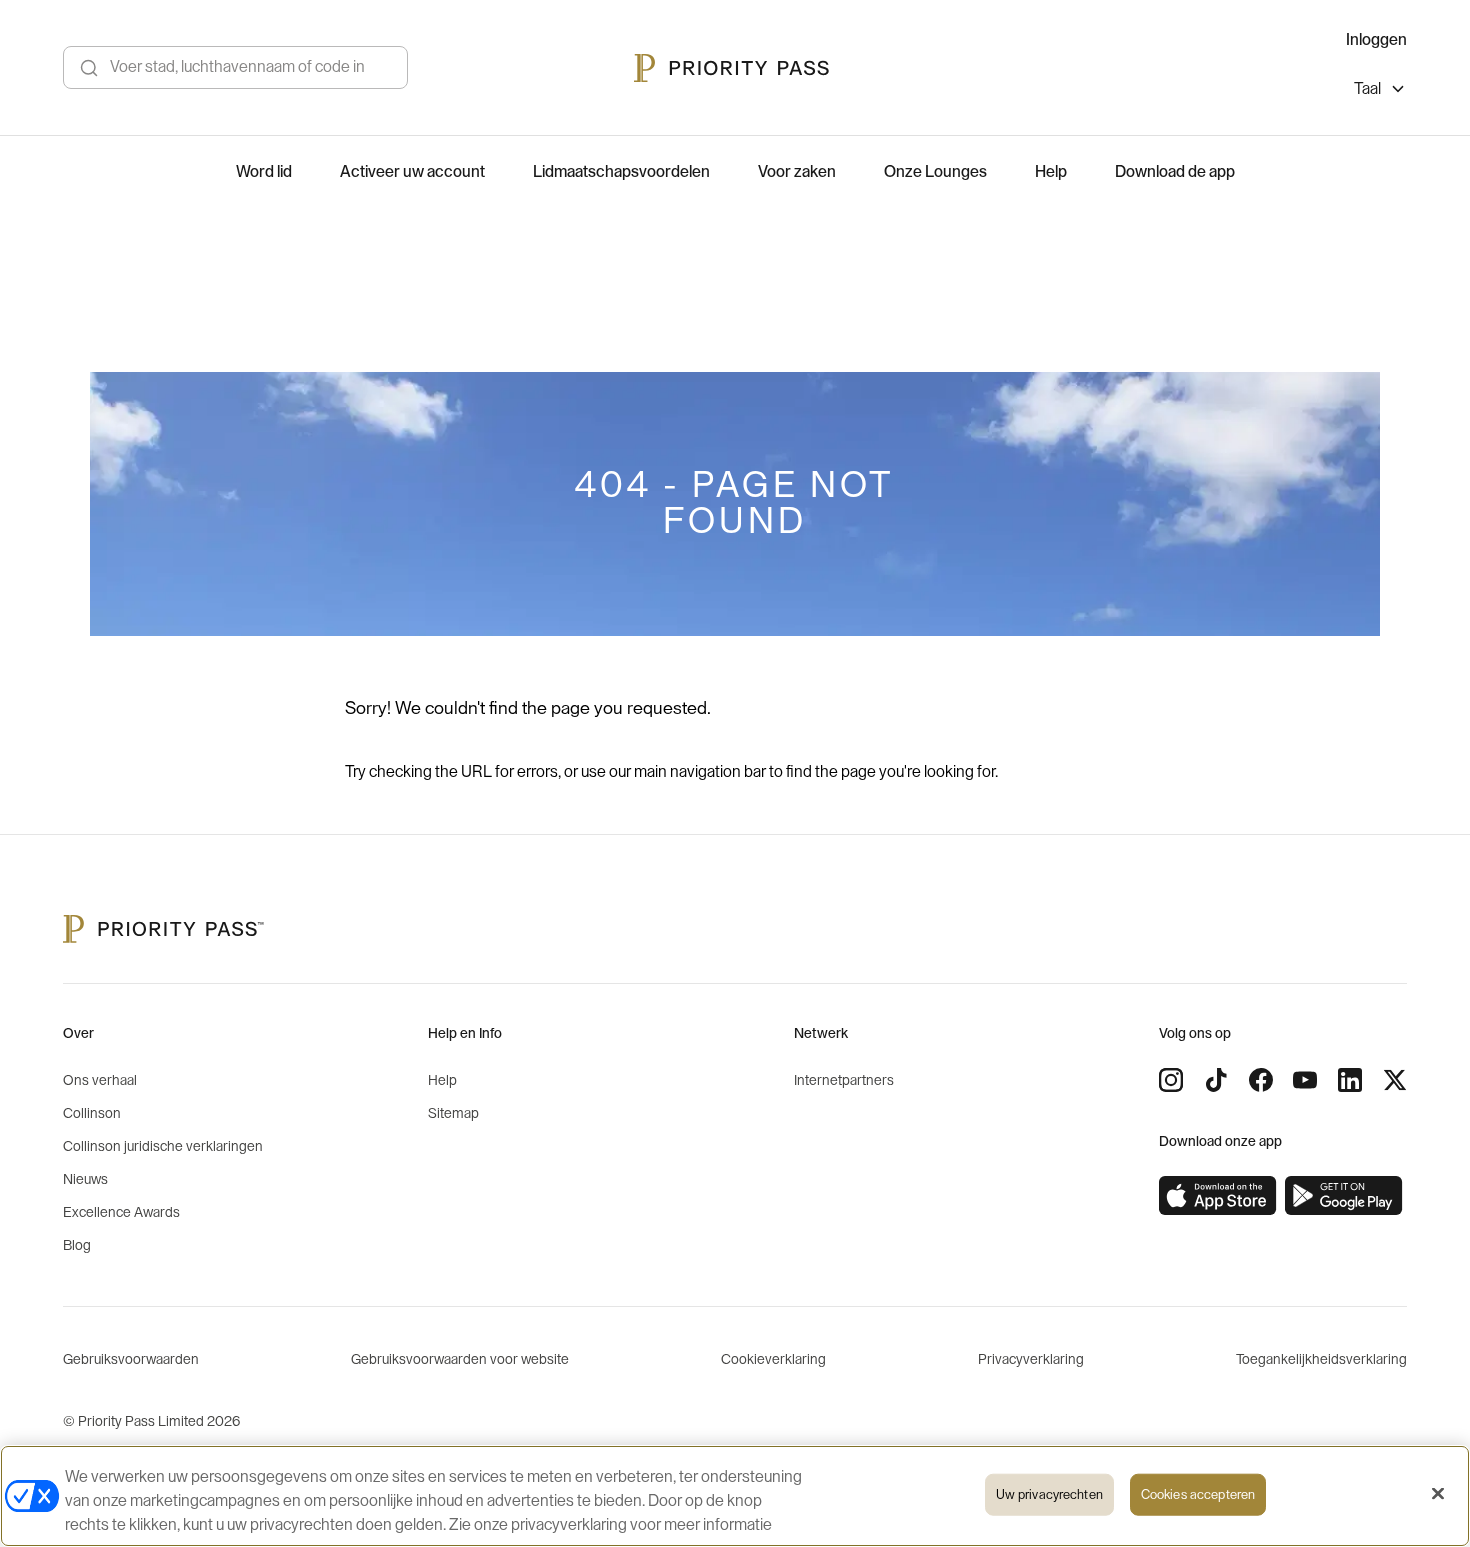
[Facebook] (1261, 1080)
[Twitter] (1395, 1080)
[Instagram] (1171, 1080)
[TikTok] (1216, 1080)
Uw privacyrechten (1049, 1494)
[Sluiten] (1438, 1494)
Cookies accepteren (1198, 1494)
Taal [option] (1367, 89)
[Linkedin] (1350, 1080)
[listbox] (1380, 91)
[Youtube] (1305, 1080)
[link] (1218, 1196)
